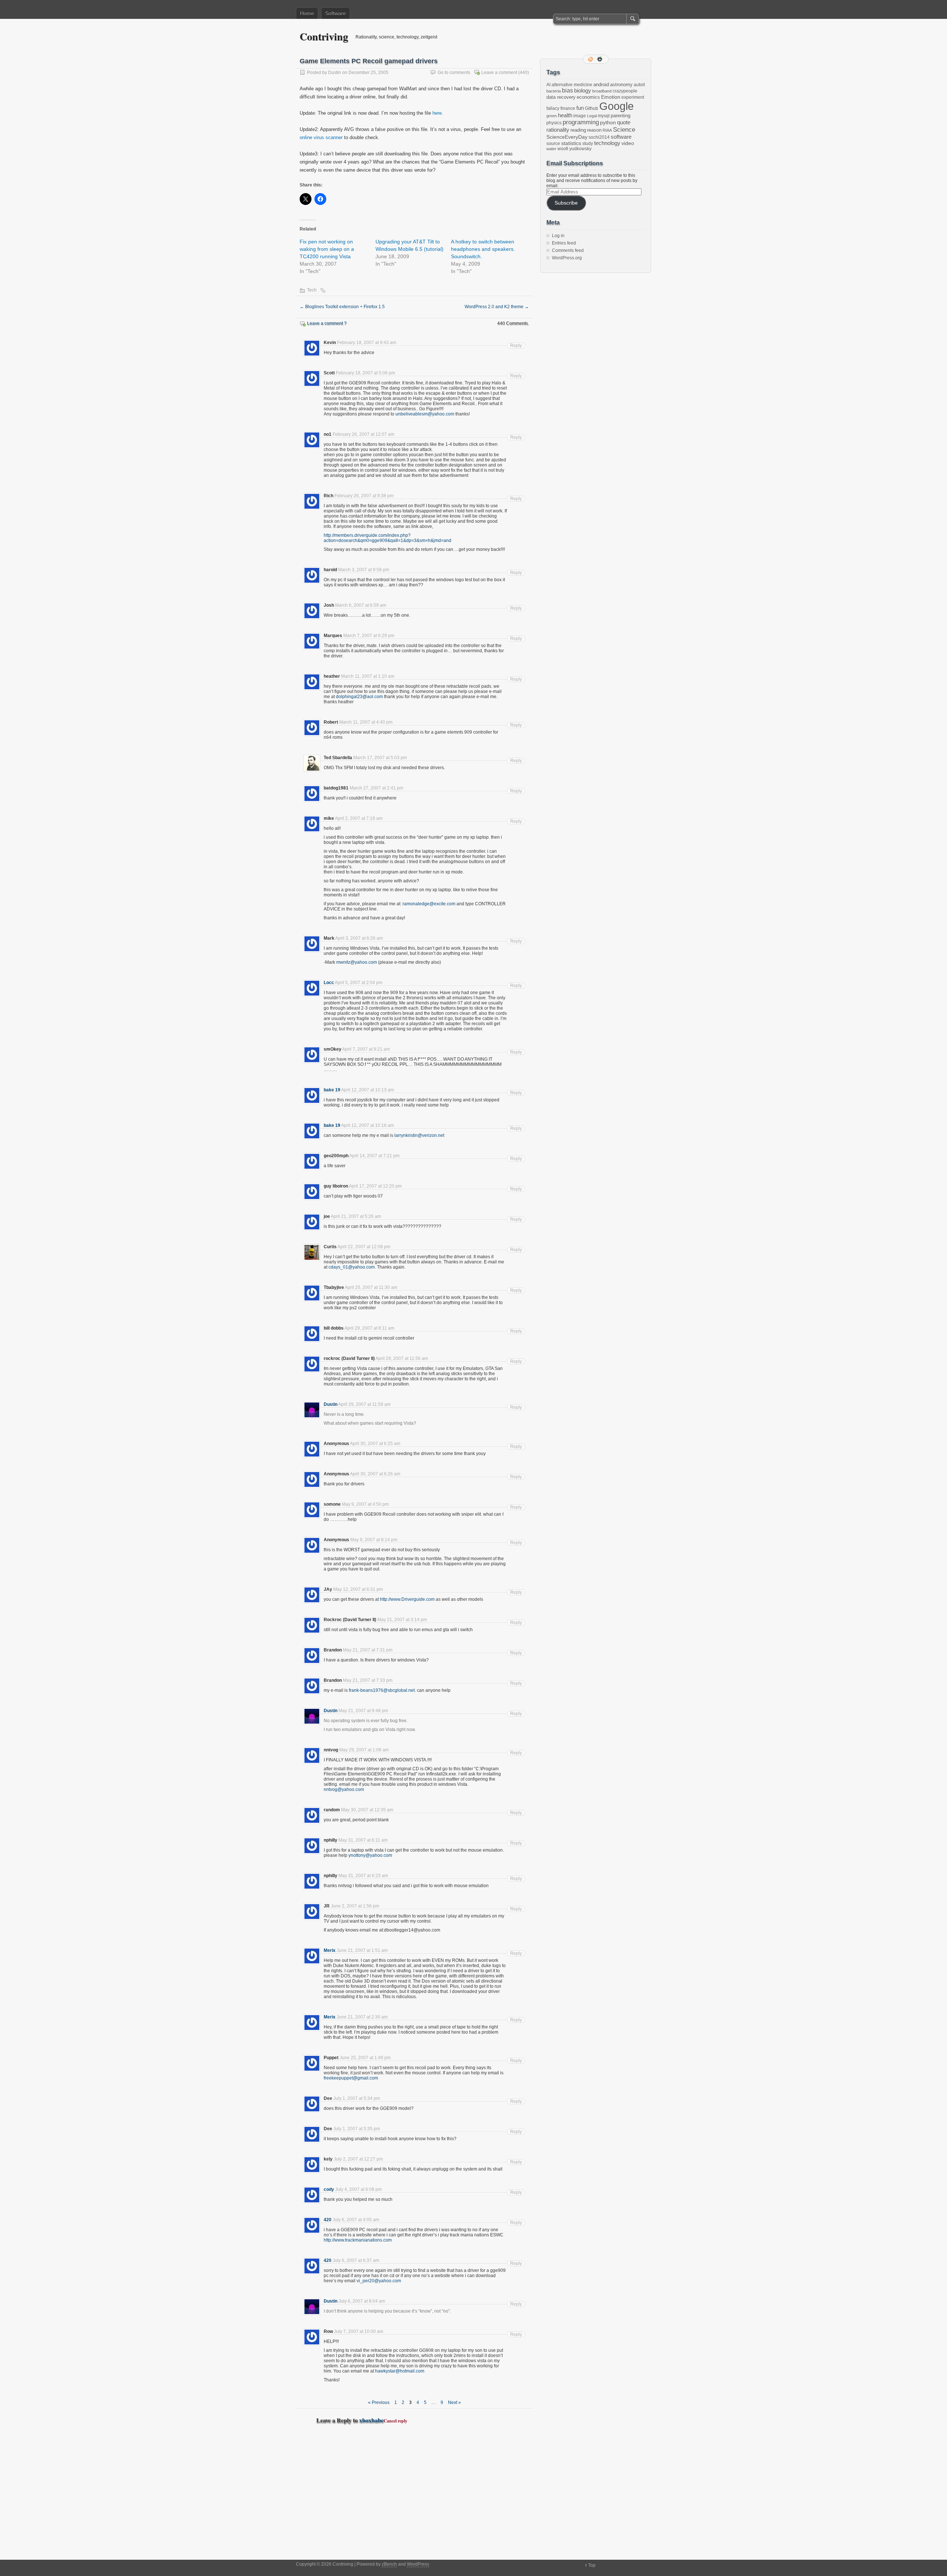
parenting (621, 116)
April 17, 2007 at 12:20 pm (375, 1186)
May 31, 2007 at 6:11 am (363, 1840)
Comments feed (568, 250)
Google (616, 106)
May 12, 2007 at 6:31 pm (358, 1589)
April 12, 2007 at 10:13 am (368, 1090)
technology (607, 143)
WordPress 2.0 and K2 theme (497, 307)
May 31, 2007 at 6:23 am (363, 1876)
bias (567, 90)
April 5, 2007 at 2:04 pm (359, 983)
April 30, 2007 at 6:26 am (375, 1474)
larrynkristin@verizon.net (419, 1135)
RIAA (607, 130)
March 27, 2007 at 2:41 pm (376, 788)
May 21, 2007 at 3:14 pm (402, 1620)
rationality (558, 130)
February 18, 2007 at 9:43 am (367, 343)
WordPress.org (567, 258)
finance (568, 108)
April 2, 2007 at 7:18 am (359, 818)
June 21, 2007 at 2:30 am (362, 2017)
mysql (604, 116)
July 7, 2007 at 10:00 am (359, 2331)
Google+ (600, 59)
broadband (602, 91)
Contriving (324, 36)
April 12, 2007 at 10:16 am (368, 1125)
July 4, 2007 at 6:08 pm (358, 2189)
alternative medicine (572, 85)
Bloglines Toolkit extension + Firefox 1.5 (342, 307)
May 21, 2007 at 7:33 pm (368, 1680)
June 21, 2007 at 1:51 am (362, 1950)
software (621, 137)
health (565, 115)
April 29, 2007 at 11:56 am (402, 1358)
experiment (633, 97)
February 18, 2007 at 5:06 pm (365, 373)
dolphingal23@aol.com (359, 697)
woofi (563, 149)
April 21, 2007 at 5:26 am (356, 1216)
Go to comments (454, 73)
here (437, 113)
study (588, 144)
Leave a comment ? (327, 323)
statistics (571, 143)
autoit (639, 85)
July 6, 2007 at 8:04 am (362, 2301)
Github (592, 108)
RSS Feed (591, 59)
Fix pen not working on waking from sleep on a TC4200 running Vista (327, 249)
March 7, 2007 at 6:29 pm (369, 636)
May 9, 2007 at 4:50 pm (365, 1504)
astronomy (621, 85)
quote (624, 122)
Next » (454, 2402)
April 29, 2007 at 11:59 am (364, 1404)
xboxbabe (371, 2420)
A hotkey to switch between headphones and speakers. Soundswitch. (483, 249)
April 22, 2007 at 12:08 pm (364, 1247)
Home (307, 13)
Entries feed (564, 243)
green (552, 116)
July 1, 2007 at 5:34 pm (357, 2098)
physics (554, 123)
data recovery (561, 97)
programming (581, 122)
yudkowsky (580, 149)
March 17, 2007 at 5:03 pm (380, 758)
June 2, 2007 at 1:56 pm (355, 1906)
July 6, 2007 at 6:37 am (356, 2260)
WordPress (418, 2564)
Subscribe (566, 203)
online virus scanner (321, 137)
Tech (312, 290)
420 (328, 2220)
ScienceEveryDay (567, 137)
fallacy (553, 108)
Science (624, 130)
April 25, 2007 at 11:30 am (371, 1287)
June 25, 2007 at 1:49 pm (365, 2058)
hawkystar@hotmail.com (400, 2371)
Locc (329, 983)
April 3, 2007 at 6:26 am (359, 938)
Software (336, 13)
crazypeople (625, 91)
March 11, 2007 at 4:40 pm (366, 722)
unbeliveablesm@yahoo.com (425, 414)
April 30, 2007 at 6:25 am (375, 1444)
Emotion (611, 97)
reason (594, 130)
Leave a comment (499, 73)
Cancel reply (395, 2421)
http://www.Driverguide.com (407, 1599)
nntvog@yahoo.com (344, 1789)
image (580, 116)
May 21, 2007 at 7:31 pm (368, 1650)
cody (329, 2189)
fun (580, 108)
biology (583, 91)
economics (588, 97)
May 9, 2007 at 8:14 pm (374, 1540)
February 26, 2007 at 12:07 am (363, 434)
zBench (389, 2564)
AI (548, 85)
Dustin (335, 73)
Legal (592, 116)
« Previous (379, 2402)
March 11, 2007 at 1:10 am (368, 676)
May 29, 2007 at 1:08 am (364, 1750)
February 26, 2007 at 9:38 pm (364, 496)
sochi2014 (599, 137)
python (608, 122)
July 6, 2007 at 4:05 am (356, 2220)
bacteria (554, 91)
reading (578, 130)
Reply (516, 346)
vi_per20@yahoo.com (379, 2281)
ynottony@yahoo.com (370, 1855)
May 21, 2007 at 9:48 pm (363, 1711)
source (553, 144)
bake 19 (332, 1090)
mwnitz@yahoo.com (357, 962)
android (601, 85)
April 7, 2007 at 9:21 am (366, 1049)
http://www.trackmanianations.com (358, 2240)
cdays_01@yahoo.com (352, 1267)
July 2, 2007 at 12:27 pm (358, 2159)
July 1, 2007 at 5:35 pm (357, 2129)
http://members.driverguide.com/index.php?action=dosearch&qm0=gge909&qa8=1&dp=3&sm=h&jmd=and (387, 538)
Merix (330, 1950)
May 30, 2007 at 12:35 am (367, 1810)
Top (592, 2565)
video (628, 143)
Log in (558, 236)
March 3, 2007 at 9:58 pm (364, 570)
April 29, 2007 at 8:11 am (369, 1328)
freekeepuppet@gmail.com (351, 2078)
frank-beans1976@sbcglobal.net (382, 1690)
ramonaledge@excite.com (429, 904)
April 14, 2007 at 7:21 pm (374, 1156)
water (551, 149)
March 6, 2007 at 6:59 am (361, 605)
